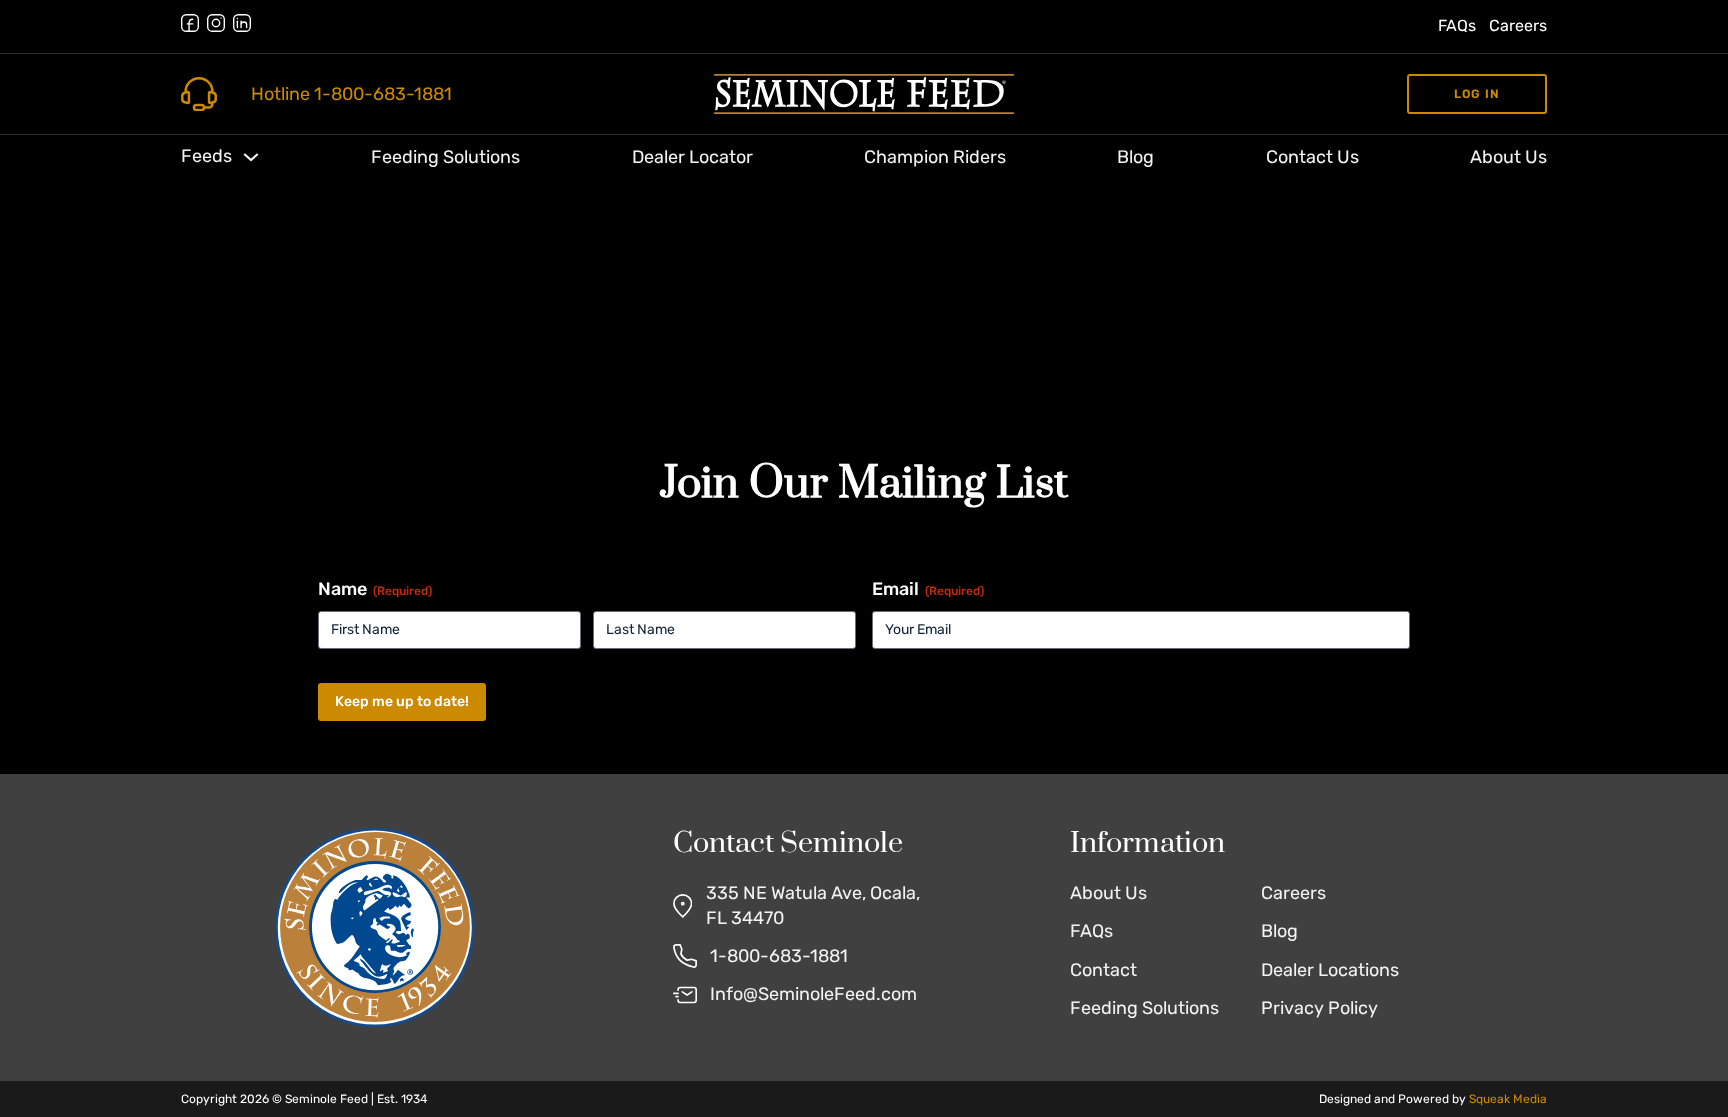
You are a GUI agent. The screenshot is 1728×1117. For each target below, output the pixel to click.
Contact (1103, 970)
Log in (1477, 94)
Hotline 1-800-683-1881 (351, 94)
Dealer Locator (692, 157)
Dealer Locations (1330, 970)
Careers (1518, 25)
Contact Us (1312, 157)
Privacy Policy (1319, 1008)
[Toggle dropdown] (251, 157)
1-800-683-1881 (779, 956)
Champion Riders (935, 157)
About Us (1508, 157)
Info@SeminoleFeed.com (813, 994)
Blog (1135, 157)
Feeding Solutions (445, 157)
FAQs (1457, 25)
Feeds (206, 156)
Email (928, 589)
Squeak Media (1508, 1099)
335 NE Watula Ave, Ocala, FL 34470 (813, 905)
